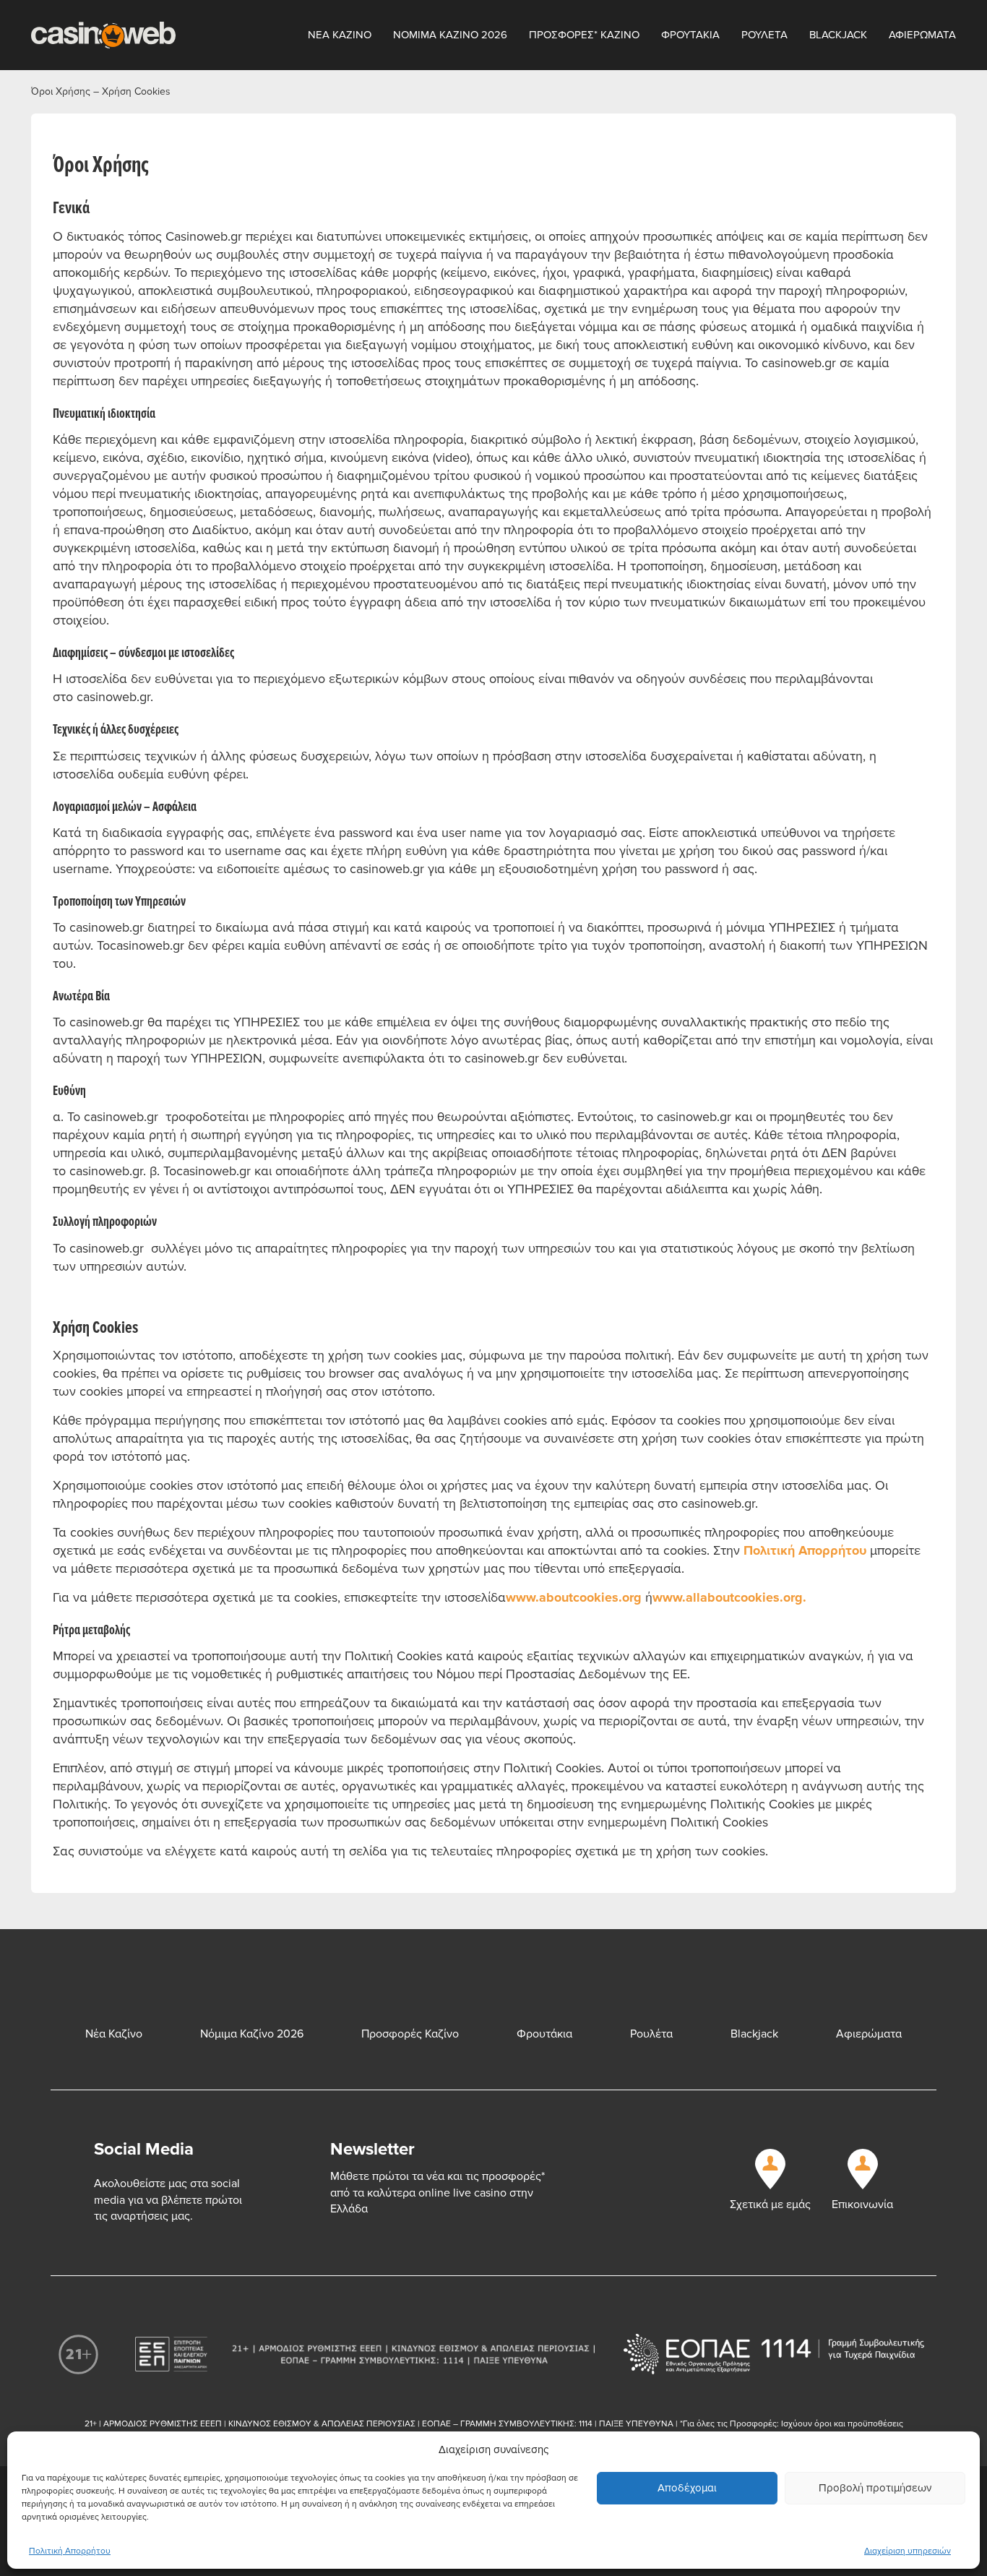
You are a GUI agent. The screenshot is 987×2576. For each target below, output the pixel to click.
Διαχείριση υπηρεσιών (908, 2551)
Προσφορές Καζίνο (410, 2034)
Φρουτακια (690, 35)
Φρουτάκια (544, 2034)
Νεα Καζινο (340, 35)
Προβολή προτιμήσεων (875, 2488)
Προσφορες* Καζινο (584, 35)
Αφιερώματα (869, 2034)
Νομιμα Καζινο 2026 (450, 35)
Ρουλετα (764, 35)
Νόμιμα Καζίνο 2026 (252, 2034)
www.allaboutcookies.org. (729, 1597)
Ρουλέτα (651, 2034)
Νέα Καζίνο (114, 2034)
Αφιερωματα (922, 35)
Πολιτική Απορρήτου (70, 2551)
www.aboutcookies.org (574, 1597)
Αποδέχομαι (687, 2488)
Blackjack (838, 35)
